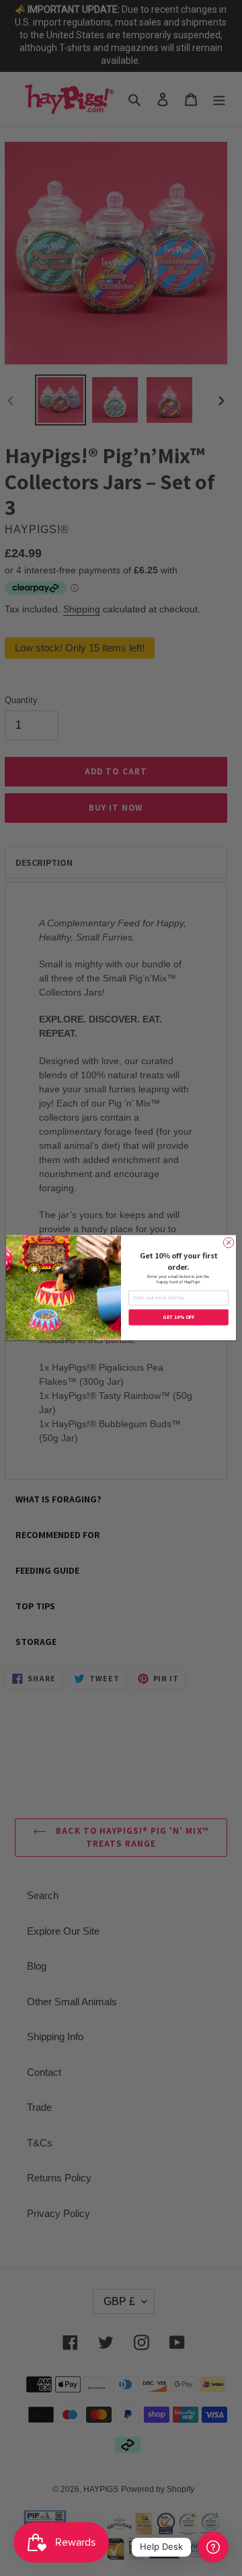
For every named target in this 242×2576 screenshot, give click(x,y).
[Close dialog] (228, 1243)
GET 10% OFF (178, 1318)
